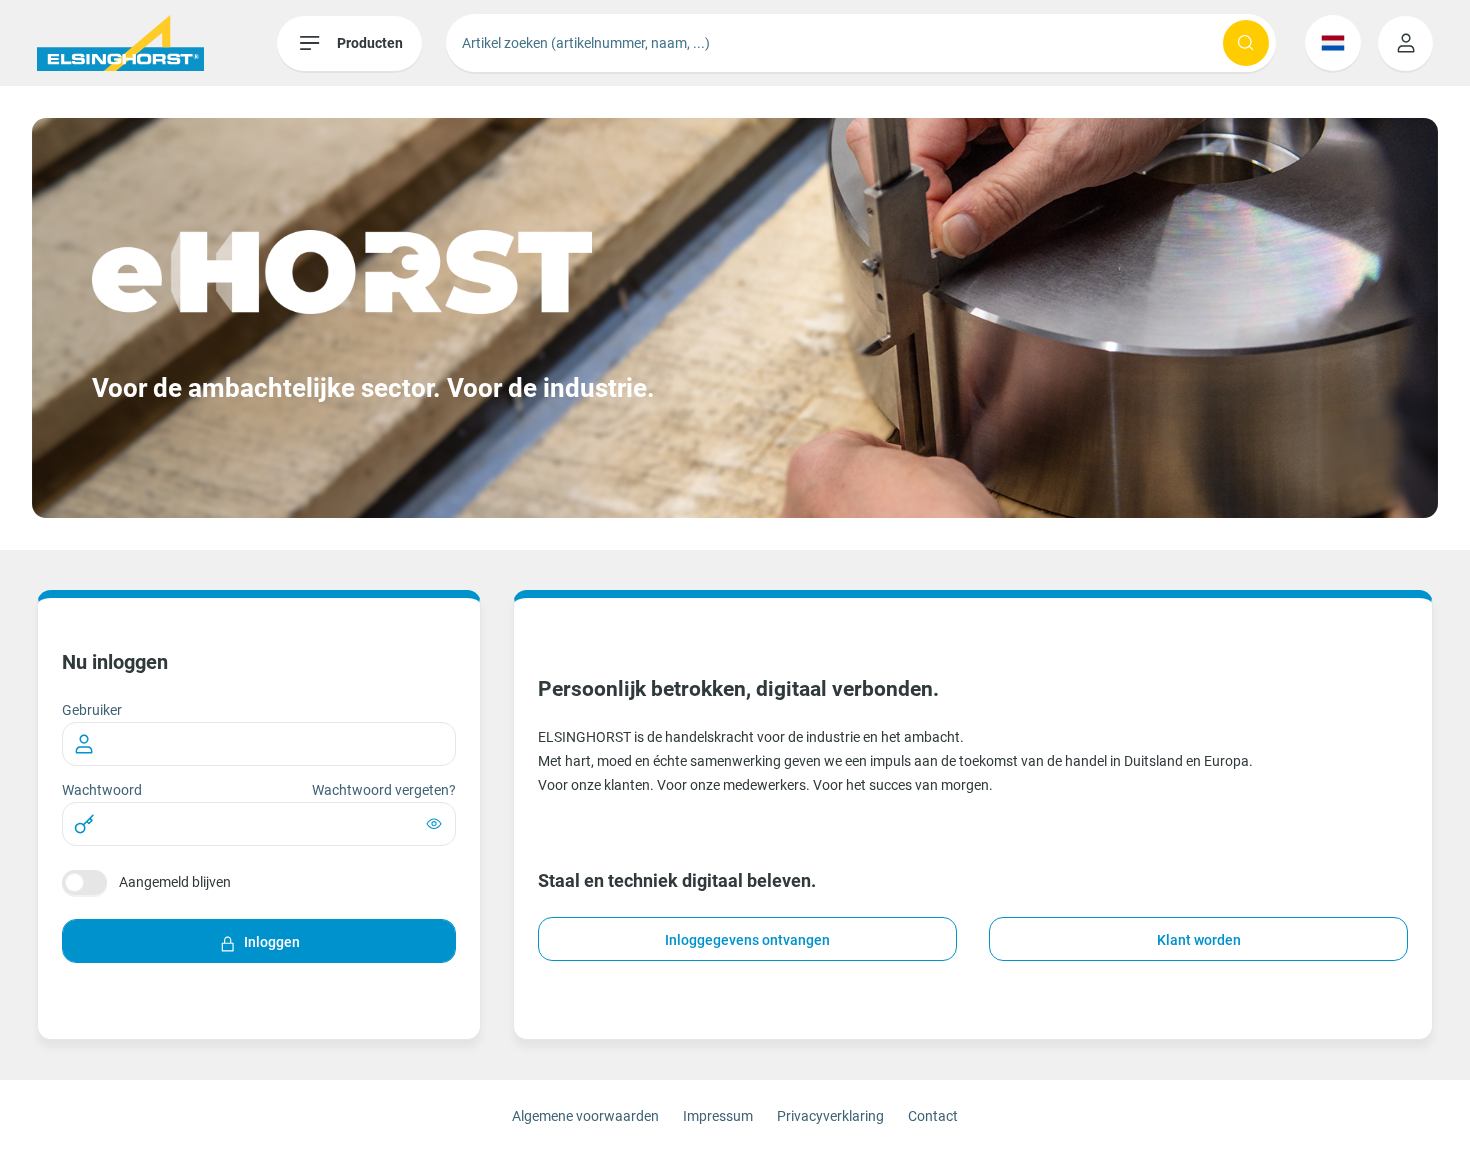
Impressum (718, 1116)
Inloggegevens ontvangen (747, 940)
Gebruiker (92, 710)
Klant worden (1199, 940)
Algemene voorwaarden (585, 1116)
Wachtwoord (102, 790)
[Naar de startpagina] (157, 43)
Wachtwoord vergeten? (384, 790)
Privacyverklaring (830, 1116)
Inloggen (272, 942)
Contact (933, 1116)
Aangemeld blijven (175, 882)
